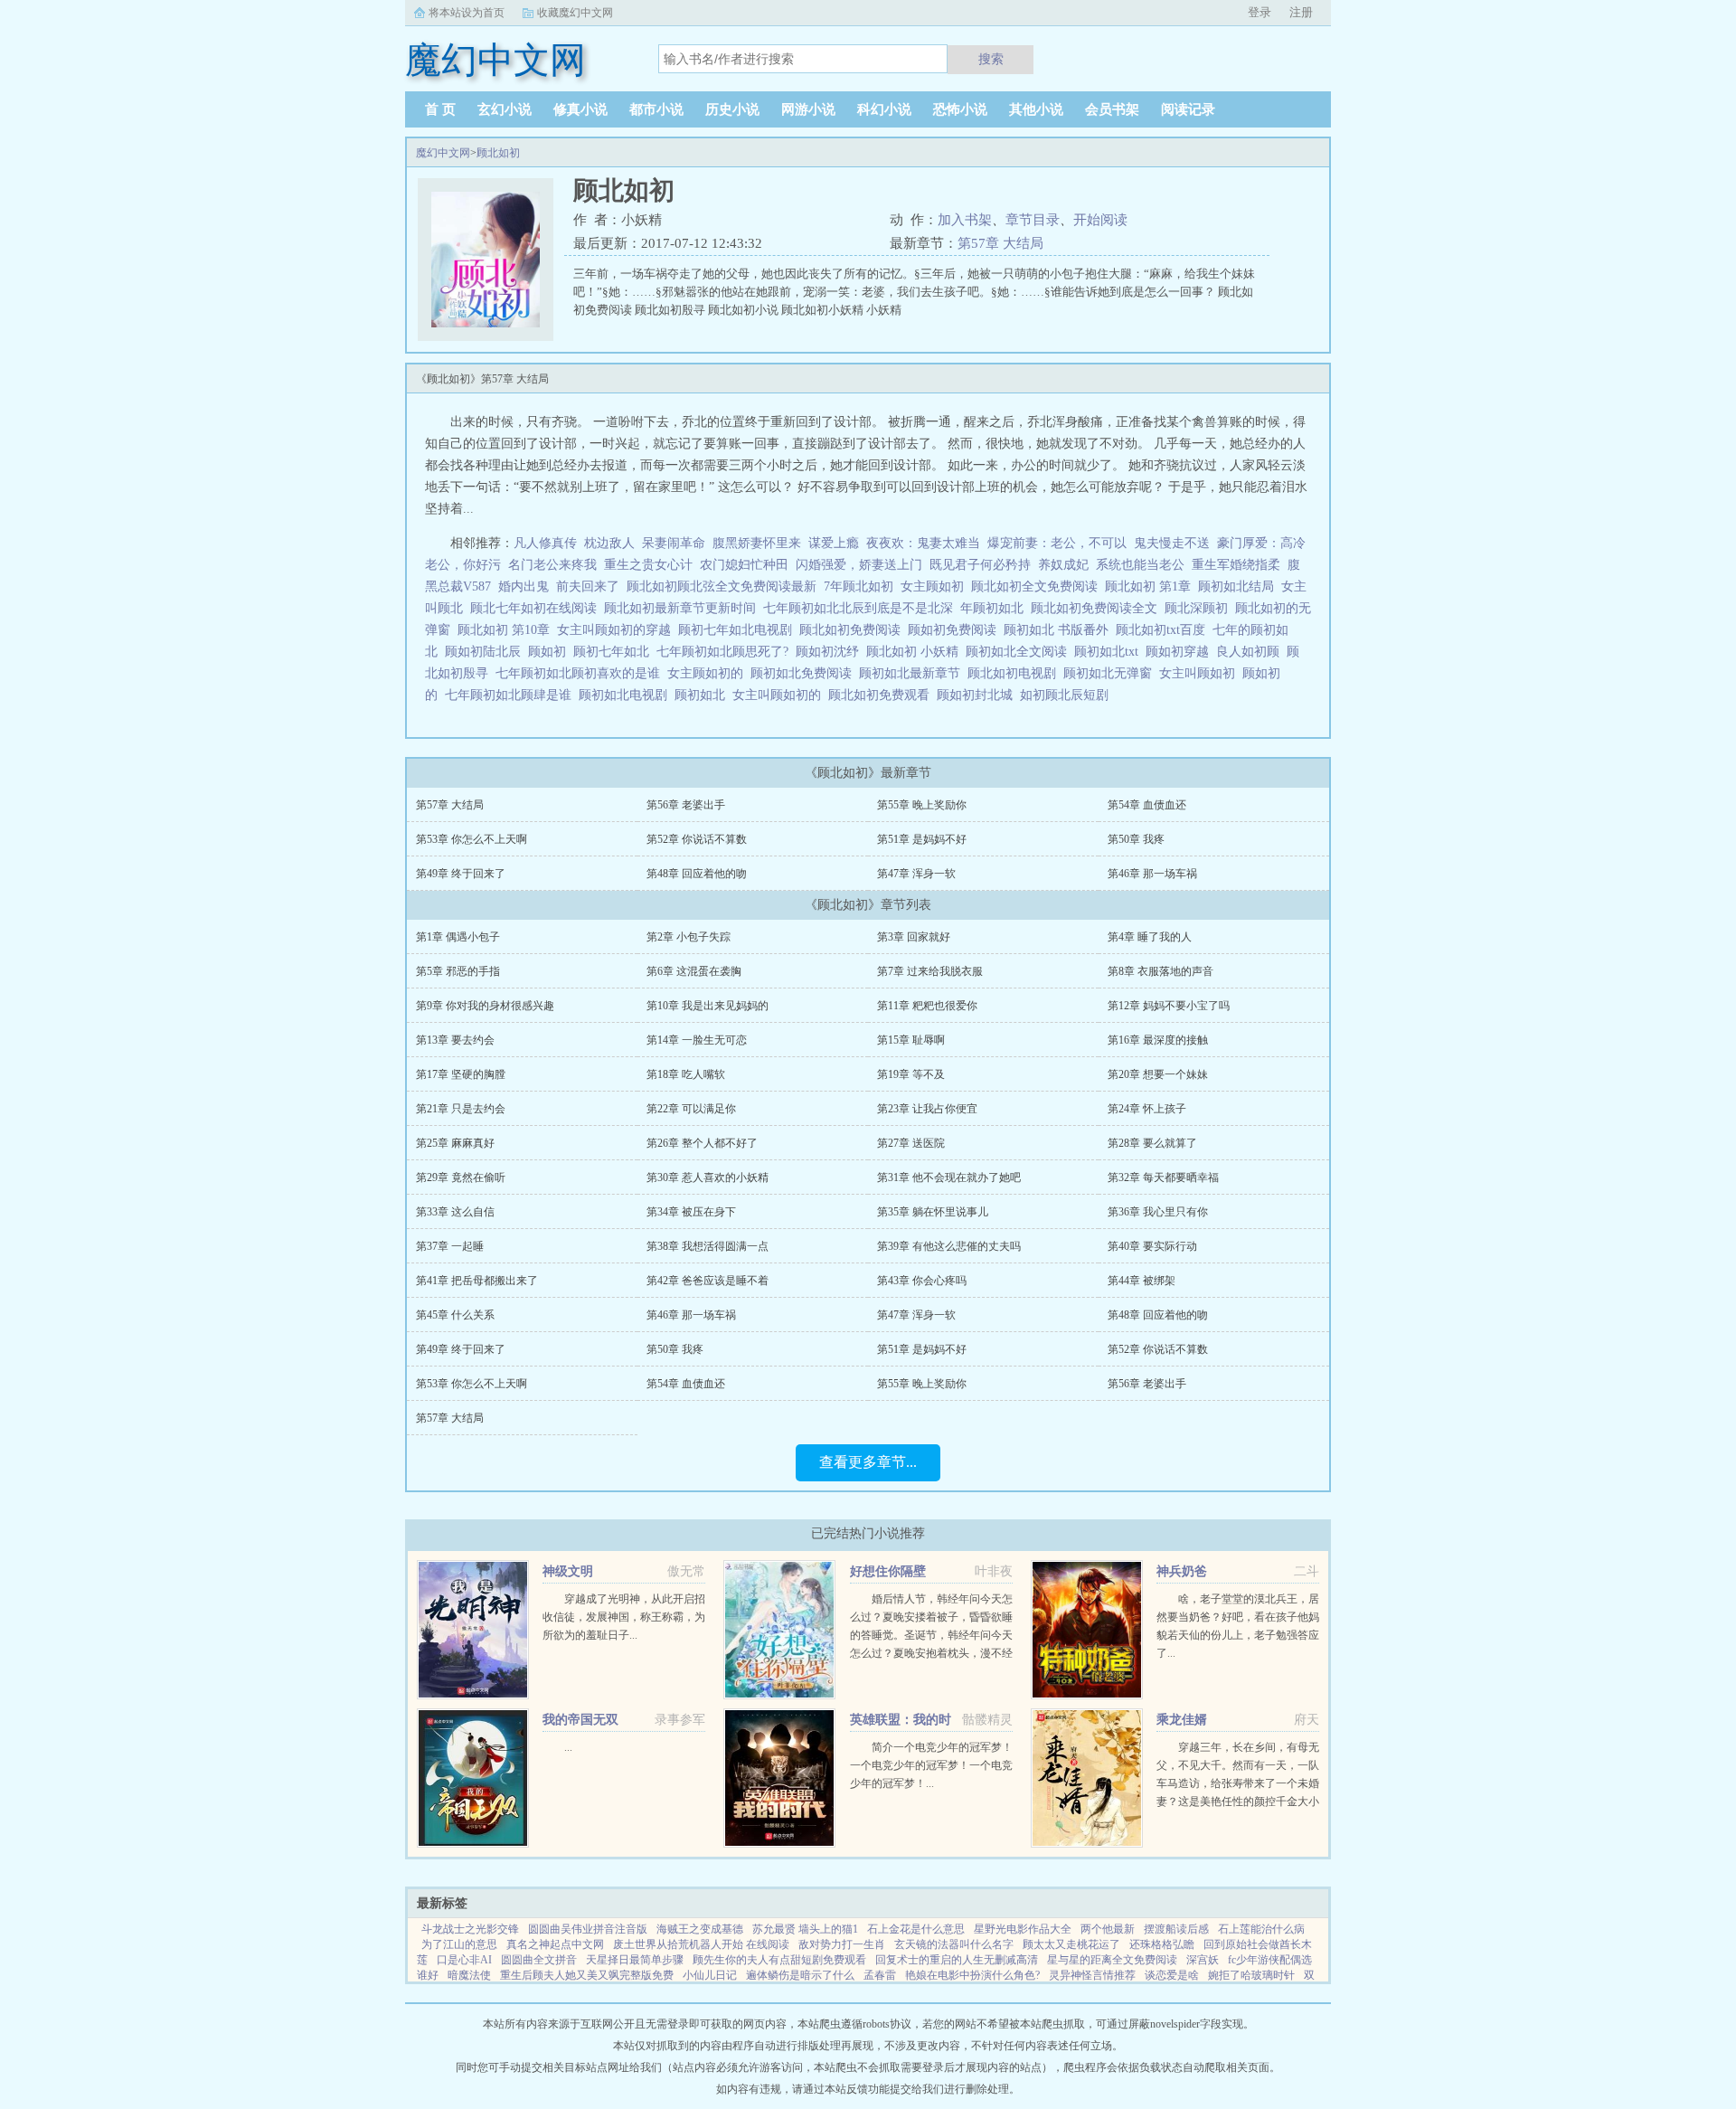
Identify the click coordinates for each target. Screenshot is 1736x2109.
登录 (1260, 12)
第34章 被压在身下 (691, 1212)
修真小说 (580, 109)
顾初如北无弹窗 (1111, 673)
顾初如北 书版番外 (1060, 630)
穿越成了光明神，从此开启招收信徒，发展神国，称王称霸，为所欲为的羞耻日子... (624, 1617)
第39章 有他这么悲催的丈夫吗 (949, 1246)
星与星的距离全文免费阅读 (1112, 1960)
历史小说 (732, 109)
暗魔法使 (469, 1975)
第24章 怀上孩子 (1147, 1109)
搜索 (991, 59)
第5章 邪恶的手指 (458, 971)
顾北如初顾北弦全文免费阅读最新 (725, 586)
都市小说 (656, 109)
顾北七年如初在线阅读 (537, 608)
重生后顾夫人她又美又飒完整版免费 (587, 1975)
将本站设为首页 (467, 13)
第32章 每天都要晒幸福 (1163, 1177)
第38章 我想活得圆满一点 (708, 1246)
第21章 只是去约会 (461, 1109)
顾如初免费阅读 (956, 630)
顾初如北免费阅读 (805, 673)
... (568, 1747)
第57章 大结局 (1000, 243)
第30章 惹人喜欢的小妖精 (708, 1177)
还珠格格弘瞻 (1162, 1944)
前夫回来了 (588, 586)
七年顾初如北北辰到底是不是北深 (862, 608)
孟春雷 (880, 1975)
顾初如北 (703, 695)
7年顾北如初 (862, 586)
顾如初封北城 (978, 695)
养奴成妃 (1063, 565)
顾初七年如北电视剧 (739, 630)
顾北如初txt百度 (1164, 630)
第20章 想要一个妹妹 (1158, 1074)
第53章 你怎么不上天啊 (472, 839)
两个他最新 (1108, 1929)
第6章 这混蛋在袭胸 (694, 971)
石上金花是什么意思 (916, 1929)
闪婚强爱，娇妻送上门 (859, 565)
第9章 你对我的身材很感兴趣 (485, 1006)
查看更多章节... (868, 1462)
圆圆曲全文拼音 (539, 1960)
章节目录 (1033, 220)
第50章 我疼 (1136, 839)
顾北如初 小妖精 (916, 652)
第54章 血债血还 (1147, 805)
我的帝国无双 (580, 1720)
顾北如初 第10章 (507, 630)
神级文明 (568, 1571)
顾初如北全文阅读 (1020, 652)
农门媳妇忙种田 (744, 565)
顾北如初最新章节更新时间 (684, 608)
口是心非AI (464, 1960)
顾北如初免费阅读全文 (1098, 608)
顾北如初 (498, 153)
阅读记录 (1188, 109)
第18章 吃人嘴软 (686, 1074)
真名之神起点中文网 (555, 1944)
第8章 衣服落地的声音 (1160, 971)
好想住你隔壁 (888, 1571)
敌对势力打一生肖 (842, 1944)
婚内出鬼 (524, 586)
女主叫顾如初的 (780, 695)
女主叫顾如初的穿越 (618, 630)
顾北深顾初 (1200, 608)
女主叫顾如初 (1201, 673)
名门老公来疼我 (552, 565)
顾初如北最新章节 (913, 673)
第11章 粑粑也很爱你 (927, 1006)
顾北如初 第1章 (1151, 586)
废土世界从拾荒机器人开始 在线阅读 (701, 1944)
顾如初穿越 (1181, 652)
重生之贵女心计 (648, 565)
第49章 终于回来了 (461, 874)
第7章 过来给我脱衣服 (930, 971)
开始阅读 (1100, 220)
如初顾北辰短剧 (1068, 695)
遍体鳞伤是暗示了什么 (800, 1975)
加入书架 (965, 220)
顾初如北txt (1110, 652)
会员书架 (1112, 109)
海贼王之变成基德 (700, 1929)
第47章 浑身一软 (916, 874)
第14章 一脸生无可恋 (697, 1040)
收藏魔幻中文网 (575, 13)
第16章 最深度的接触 (1158, 1040)
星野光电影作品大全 (1023, 1929)
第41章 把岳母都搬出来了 (477, 1281)
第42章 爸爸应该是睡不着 (708, 1281)
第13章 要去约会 (455, 1040)
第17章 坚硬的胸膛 (461, 1074)
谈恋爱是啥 (1172, 1975)
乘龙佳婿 (1182, 1720)
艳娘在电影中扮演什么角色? (972, 1975)
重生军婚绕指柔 (1236, 565)
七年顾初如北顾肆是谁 (512, 695)
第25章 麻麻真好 (455, 1143)
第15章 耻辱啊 (911, 1040)
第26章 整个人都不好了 (702, 1143)
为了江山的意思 (459, 1944)
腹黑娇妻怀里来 (757, 543)
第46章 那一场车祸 (1152, 874)
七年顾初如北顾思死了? (726, 652)
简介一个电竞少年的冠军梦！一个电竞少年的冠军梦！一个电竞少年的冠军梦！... (931, 1765)
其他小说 (1036, 109)
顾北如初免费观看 (882, 695)
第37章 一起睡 (450, 1246)
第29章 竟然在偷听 (461, 1177)
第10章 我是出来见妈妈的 (708, 1006)
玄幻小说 (505, 109)
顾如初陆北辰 (486, 652)
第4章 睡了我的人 (1150, 937)
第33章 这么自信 (455, 1212)
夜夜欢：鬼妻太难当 (923, 543)
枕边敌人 (609, 543)
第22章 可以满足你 (691, 1109)
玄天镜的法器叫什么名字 (954, 1944)
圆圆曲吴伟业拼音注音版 (588, 1929)
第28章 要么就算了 (1152, 1143)
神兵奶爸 (1182, 1571)
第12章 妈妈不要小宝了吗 (1169, 1006)
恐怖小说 (960, 109)
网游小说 (808, 109)
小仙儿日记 (710, 1975)
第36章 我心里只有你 (1158, 1212)
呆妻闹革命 (674, 543)
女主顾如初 (936, 586)
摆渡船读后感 (1176, 1929)
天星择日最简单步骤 (635, 1960)
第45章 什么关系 (455, 1315)
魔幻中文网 (443, 153)
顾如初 (551, 652)
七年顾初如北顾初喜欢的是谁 (581, 673)
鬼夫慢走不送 (1172, 543)
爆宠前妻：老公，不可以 (1057, 543)
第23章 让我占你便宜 (927, 1109)
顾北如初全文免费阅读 (1038, 586)
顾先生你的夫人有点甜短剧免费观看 (779, 1960)
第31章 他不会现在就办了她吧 (949, 1177)
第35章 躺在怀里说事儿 (933, 1212)
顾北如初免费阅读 (854, 630)
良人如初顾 (1251, 652)
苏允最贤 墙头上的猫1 (805, 1929)
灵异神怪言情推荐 (1092, 1975)
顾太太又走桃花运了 (1071, 1944)
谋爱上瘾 (834, 543)
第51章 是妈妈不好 (922, 839)
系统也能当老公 (1140, 565)
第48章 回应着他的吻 (697, 874)
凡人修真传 (545, 543)
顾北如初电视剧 (1015, 673)
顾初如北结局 (1240, 586)
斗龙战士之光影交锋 (470, 1929)
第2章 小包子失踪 (689, 937)
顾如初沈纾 (831, 652)
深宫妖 (1203, 1960)
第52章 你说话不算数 (697, 839)
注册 (1301, 12)
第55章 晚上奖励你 (922, 805)
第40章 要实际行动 (1152, 1246)
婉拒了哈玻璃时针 (1251, 1975)
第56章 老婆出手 (686, 805)
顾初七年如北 (615, 652)
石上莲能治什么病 (1261, 1929)
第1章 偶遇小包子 (458, 937)
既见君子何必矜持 (980, 565)
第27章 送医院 (911, 1143)
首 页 (440, 109)
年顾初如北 (995, 608)
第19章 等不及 (911, 1074)
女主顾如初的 (709, 673)
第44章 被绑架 (1142, 1281)
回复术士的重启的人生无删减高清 (957, 1960)
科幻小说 (884, 109)
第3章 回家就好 (914, 937)
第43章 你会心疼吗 (922, 1281)
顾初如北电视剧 (627, 695)
